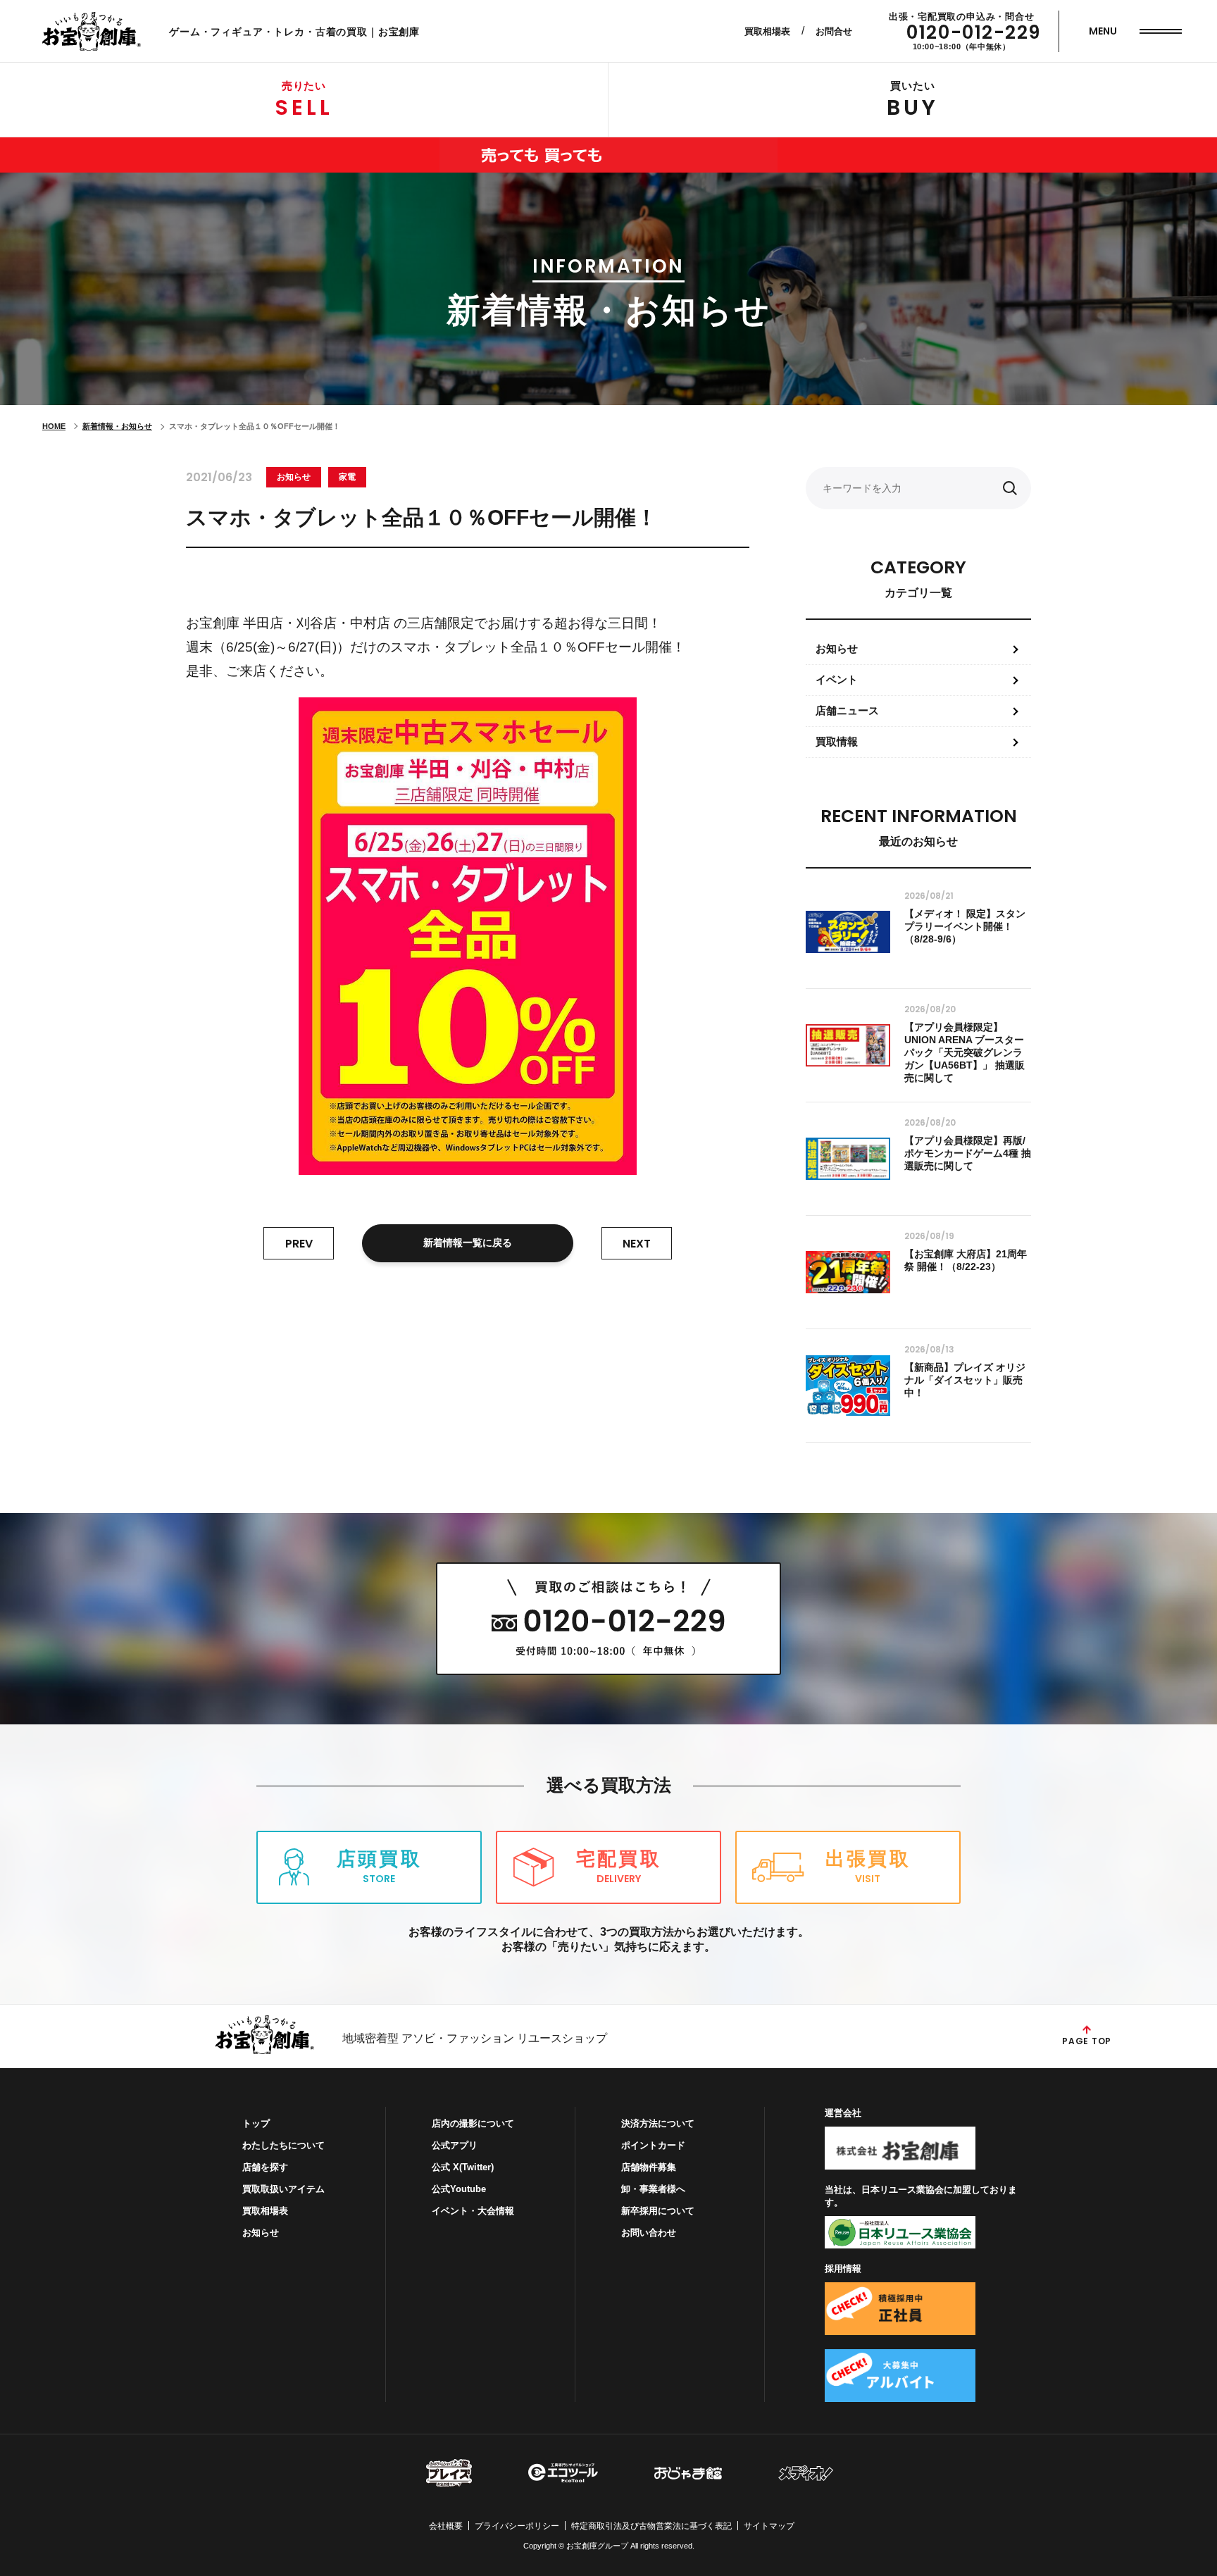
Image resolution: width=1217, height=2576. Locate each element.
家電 (347, 477)
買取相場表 (767, 31)
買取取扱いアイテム (283, 2189)
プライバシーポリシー (517, 2526)
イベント (837, 679)
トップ (256, 2123)
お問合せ (834, 31)
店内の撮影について (473, 2123)
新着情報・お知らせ (117, 426)
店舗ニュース (847, 710)
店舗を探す (265, 2167)
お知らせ (294, 477)
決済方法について (658, 2123)
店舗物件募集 (649, 2167)
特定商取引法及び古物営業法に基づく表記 (651, 2526)
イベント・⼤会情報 (473, 2211)
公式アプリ (455, 2145)
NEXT (637, 1244)
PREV (299, 1244)
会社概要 (446, 2526)
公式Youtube (459, 2189)
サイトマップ (769, 2526)
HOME (54, 426)
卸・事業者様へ (653, 2189)
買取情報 (837, 741)
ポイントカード (653, 2145)
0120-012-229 (974, 32)
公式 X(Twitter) (463, 2167)
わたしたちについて (283, 2145)
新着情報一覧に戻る (468, 1243)
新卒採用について (658, 2211)
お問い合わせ (649, 2233)
